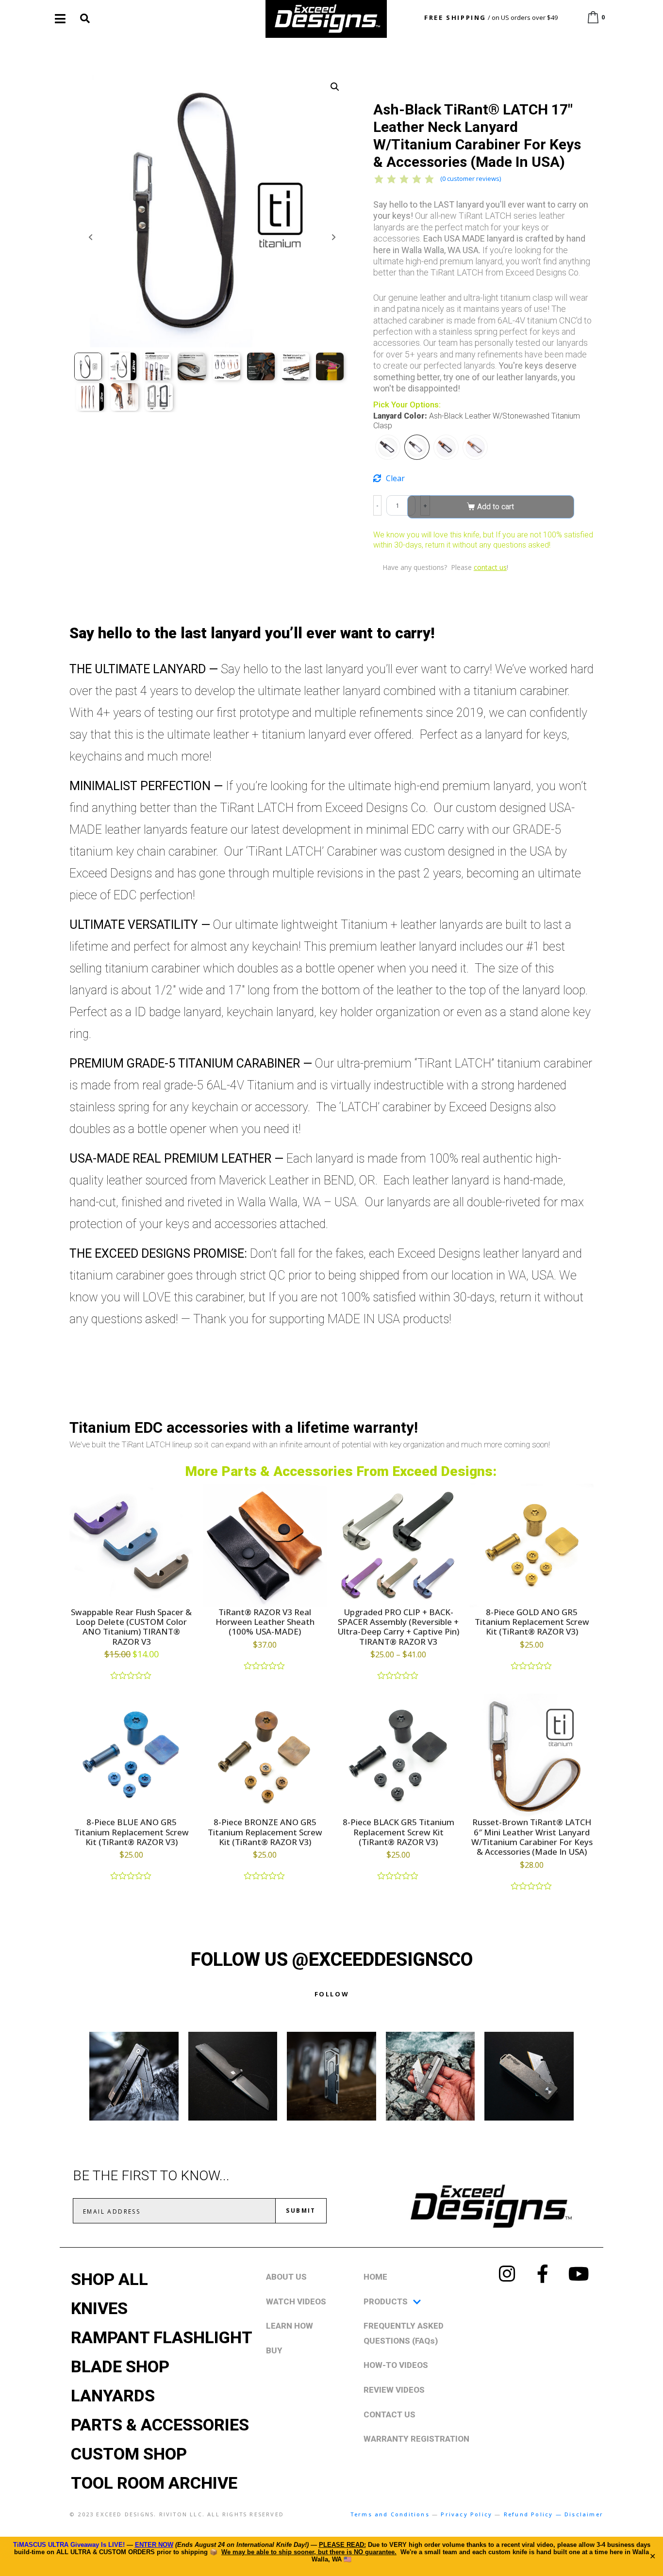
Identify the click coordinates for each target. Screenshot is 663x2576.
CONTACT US (390, 2414)
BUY (274, 2350)
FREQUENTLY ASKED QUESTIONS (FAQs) (404, 2333)
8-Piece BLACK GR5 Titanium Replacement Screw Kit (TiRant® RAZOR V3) (398, 1832)
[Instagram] (507, 2274)
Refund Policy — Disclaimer (554, 2514)
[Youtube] (579, 2274)
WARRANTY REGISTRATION (416, 2439)
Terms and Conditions (390, 2514)
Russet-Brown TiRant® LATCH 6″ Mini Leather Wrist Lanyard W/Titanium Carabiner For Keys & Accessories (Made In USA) (532, 1837)
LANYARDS (113, 2396)
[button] (335, 87)
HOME (375, 2277)
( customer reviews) (471, 178)
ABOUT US (286, 2277)
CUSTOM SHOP (129, 2454)
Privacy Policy (466, 2514)
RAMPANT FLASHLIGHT (162, 2337)
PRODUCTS (386, 2301)
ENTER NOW (154, 2545)
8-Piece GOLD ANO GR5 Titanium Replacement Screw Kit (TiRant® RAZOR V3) (532, 1622)
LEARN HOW (290, 2326)
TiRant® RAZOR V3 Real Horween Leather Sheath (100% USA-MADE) (265, 1622)
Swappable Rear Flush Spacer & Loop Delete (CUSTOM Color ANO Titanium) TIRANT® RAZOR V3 (131, 1627)
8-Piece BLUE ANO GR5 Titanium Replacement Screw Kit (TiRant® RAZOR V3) (132, 1832)
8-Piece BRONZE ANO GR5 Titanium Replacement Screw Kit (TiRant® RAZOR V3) (265, 1832)
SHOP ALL (109, 2279)
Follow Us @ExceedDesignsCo (332, 1960)
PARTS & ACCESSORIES (160, 2425)
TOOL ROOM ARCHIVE (154, 2483)
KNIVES (99, 2308)
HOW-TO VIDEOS (396, 2365)
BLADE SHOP (120, 2366)
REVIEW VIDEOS (394, 2390)
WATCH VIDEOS (296, 2301)
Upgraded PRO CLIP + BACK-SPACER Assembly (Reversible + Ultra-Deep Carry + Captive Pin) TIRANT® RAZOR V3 (398, 1627)
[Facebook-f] (543, 2274)
